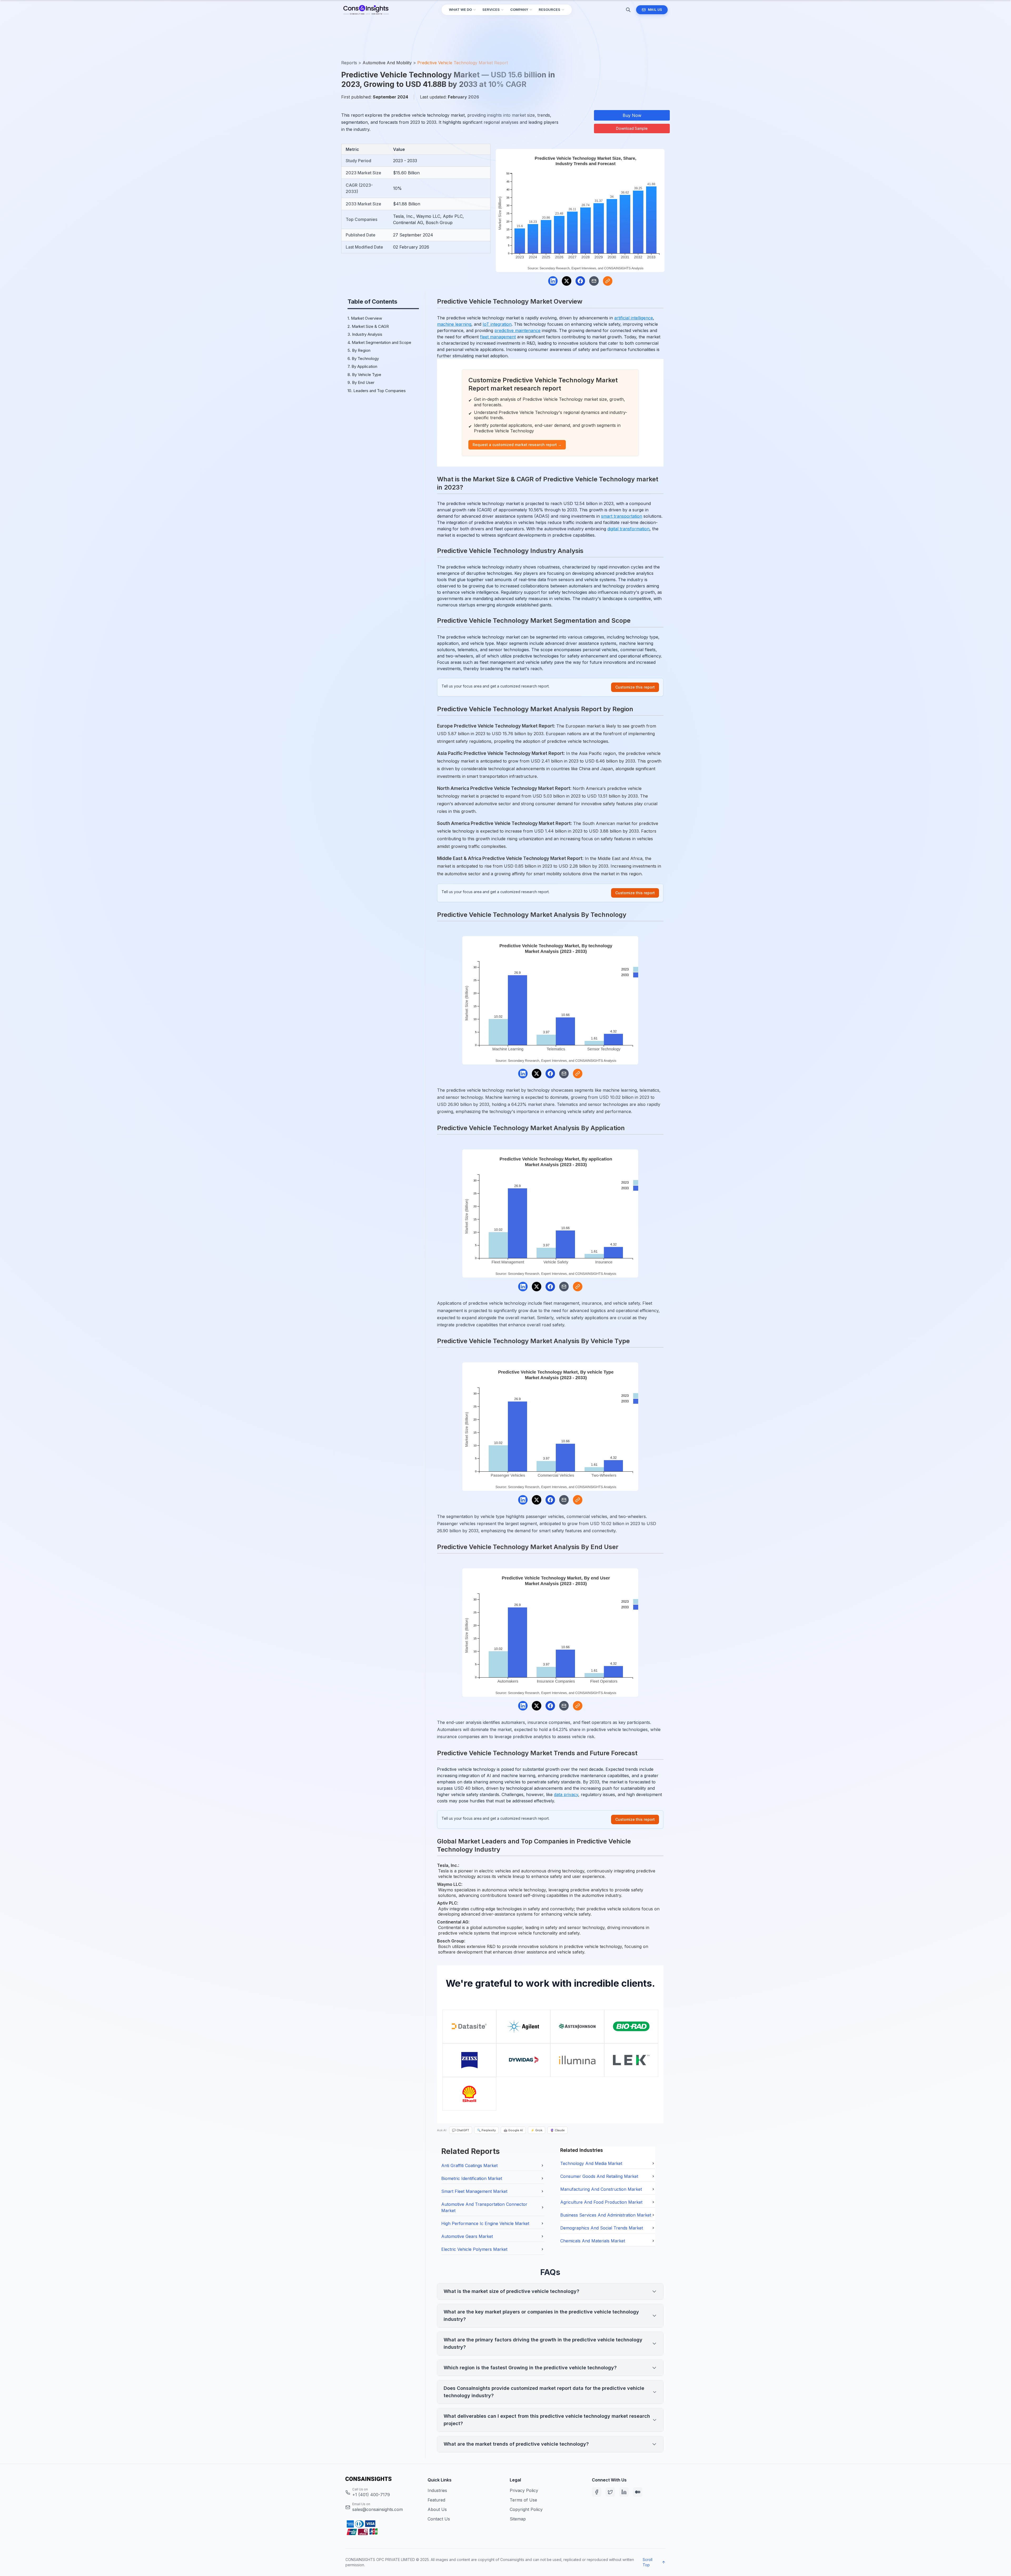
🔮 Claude (557, 2130)
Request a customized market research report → (517, 445)
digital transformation (628, 529)
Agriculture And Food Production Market (601, 2202)
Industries (437, 2490)
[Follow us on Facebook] (597, 2492)
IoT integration (497, 324)
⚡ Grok (537, 2130)
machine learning (454, 324)
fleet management (498, 337)
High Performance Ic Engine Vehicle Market (485, 2223)
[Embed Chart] (608, 281)
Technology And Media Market (591, 2163)
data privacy (566, 1794)
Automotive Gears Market (467, 2236)
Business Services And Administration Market (606, 2215)
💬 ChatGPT (461, 2130)
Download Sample (632, 128)
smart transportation (622, 516)
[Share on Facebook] (580, 281)
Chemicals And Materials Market (593, 2241)
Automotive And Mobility (387, 63)
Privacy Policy (524, 2490)
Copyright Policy (526, 2509)
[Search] (628, 10)
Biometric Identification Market (472, 2178)
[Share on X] (567, 281)
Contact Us (439, 2519)
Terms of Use (523, 2500)
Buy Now (632, 115)
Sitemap (518, 2519)
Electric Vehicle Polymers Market (474, 2249)
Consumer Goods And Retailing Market (599, 2176)
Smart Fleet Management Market (474, 2191)
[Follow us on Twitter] (610, 2492)
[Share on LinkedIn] (553, 281)
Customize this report (635, 687)
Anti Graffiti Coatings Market (469, 2165)
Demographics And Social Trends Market (602, 2228)
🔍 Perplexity (486, 2130)
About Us (437, 2509)
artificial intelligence (634, 318)
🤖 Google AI (513, 2130)
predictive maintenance (517, 330)
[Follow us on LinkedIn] (624, 2492)
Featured (436, 2500)
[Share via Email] (594, 281)
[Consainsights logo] (382, 2479)
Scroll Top (648, 2562)
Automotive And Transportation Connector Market (484, 2207)
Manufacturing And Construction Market (601, 2189)
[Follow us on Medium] (638, 2492)
